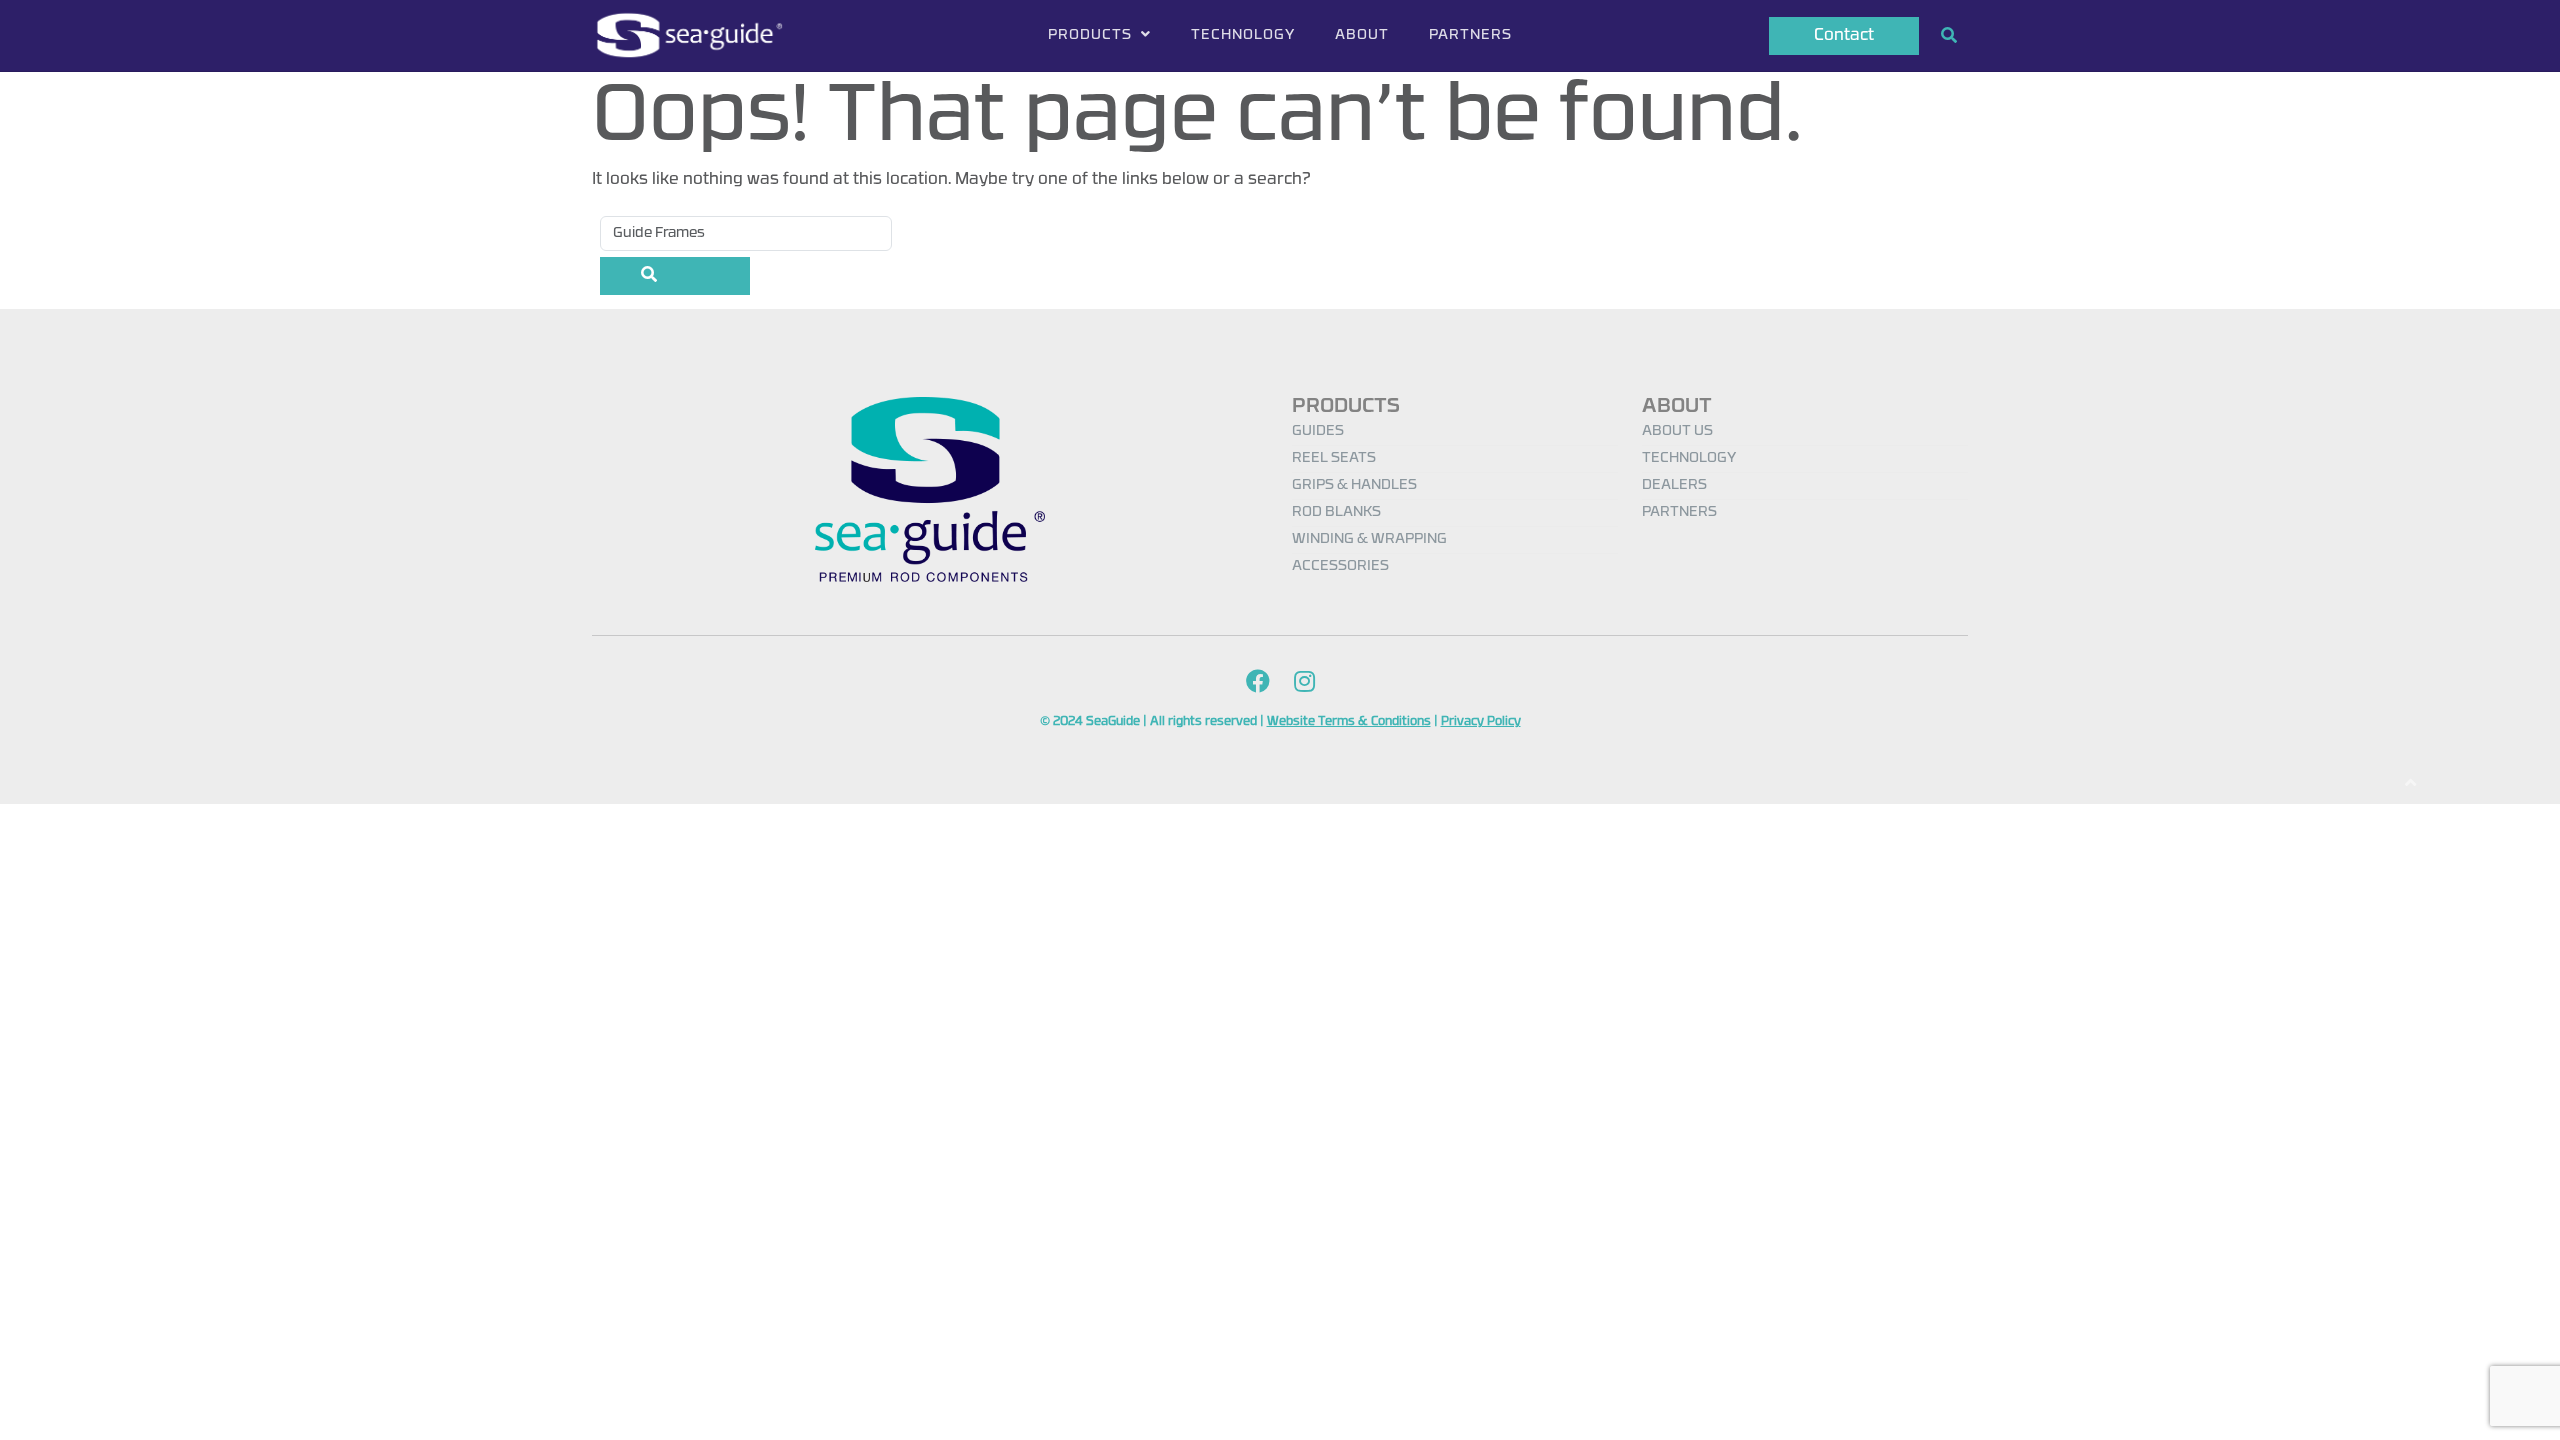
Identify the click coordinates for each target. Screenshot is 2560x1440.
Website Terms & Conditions (1349, 722)
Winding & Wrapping (1369, 539)
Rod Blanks (1336, 512)
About (1362, 35)
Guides (1318, 431)
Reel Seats (1334, 458)
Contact (1844, 36)
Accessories (1340, 566)
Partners (1470, 35)
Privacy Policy (1481, 722)
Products (1092, 35)
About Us (1677, 431)
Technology (1243, 35)
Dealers (1674, 485)
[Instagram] (1304, 683)
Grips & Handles (1354, 485)
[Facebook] (1258, 683)
